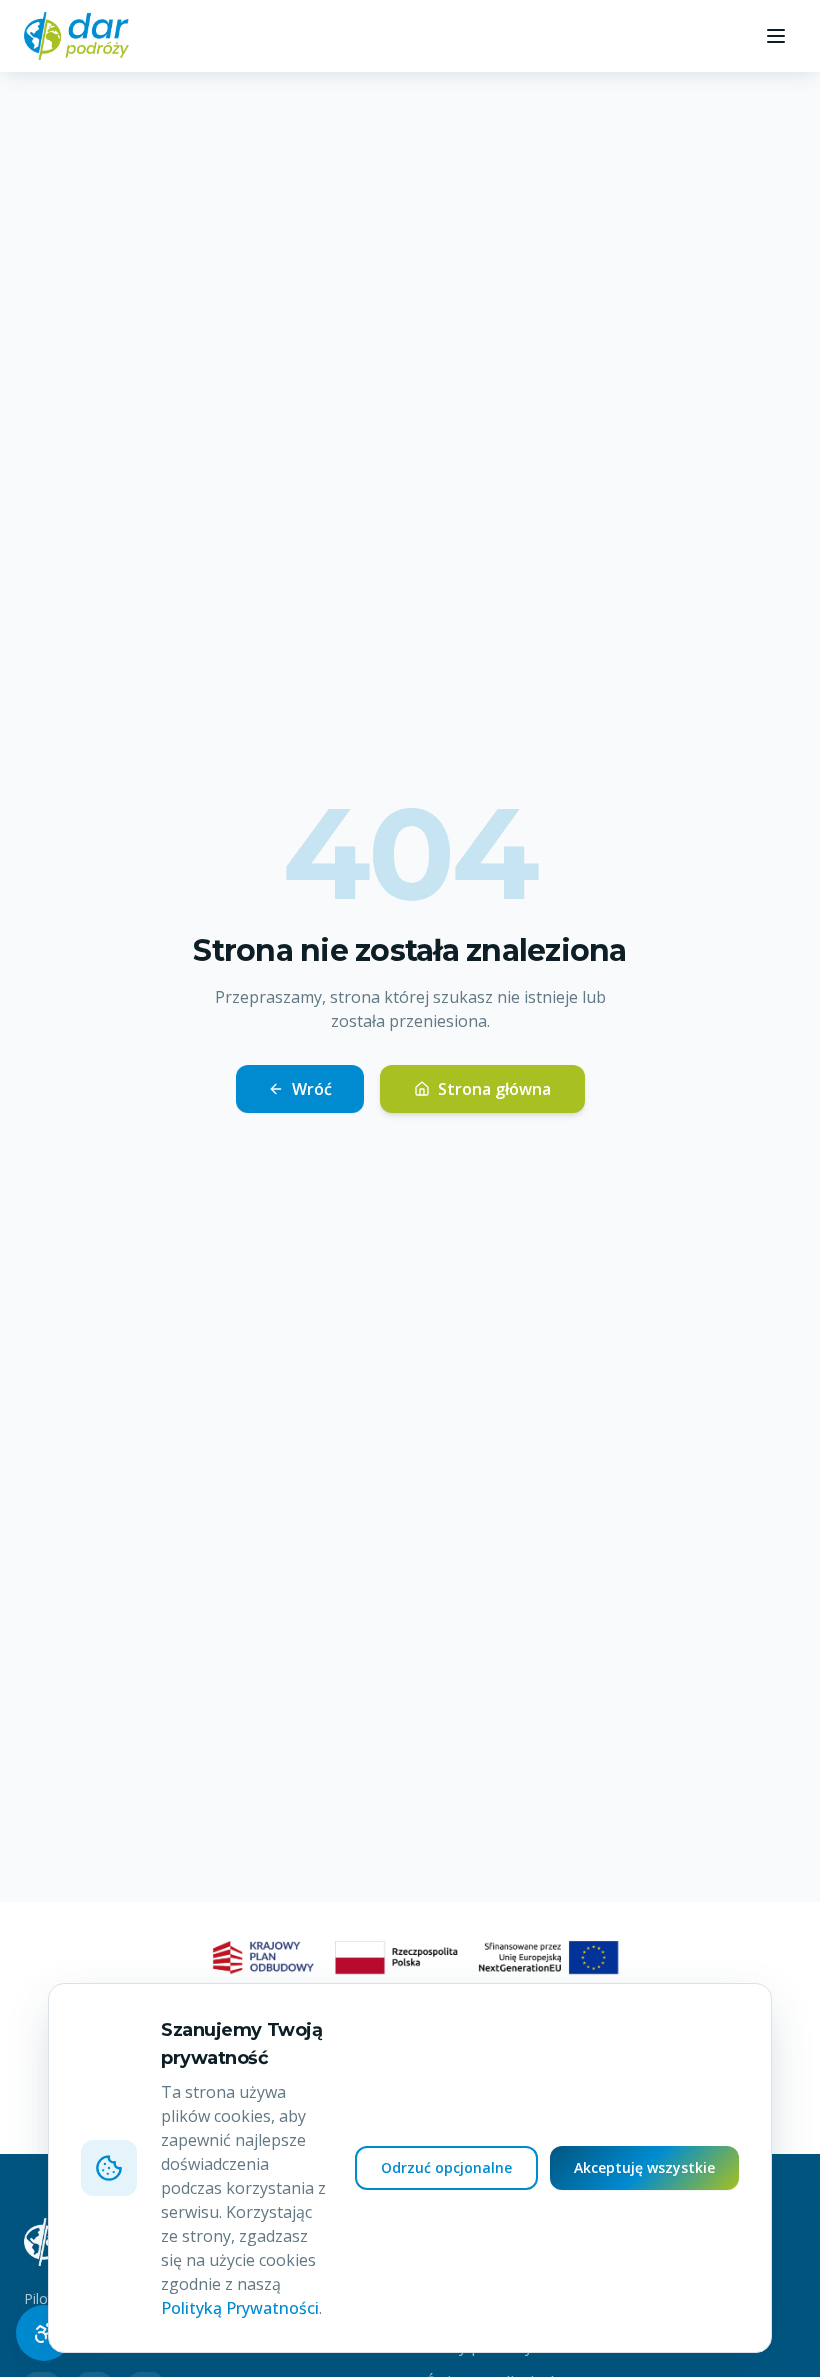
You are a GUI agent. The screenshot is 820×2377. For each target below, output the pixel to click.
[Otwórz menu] (776, 36)
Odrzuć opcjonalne (446, 2167)
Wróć (312, 1089)
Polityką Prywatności (240, 2308)
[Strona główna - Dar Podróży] (76, 36)
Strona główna (494, 1089)
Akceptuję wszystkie (644, 2167)
